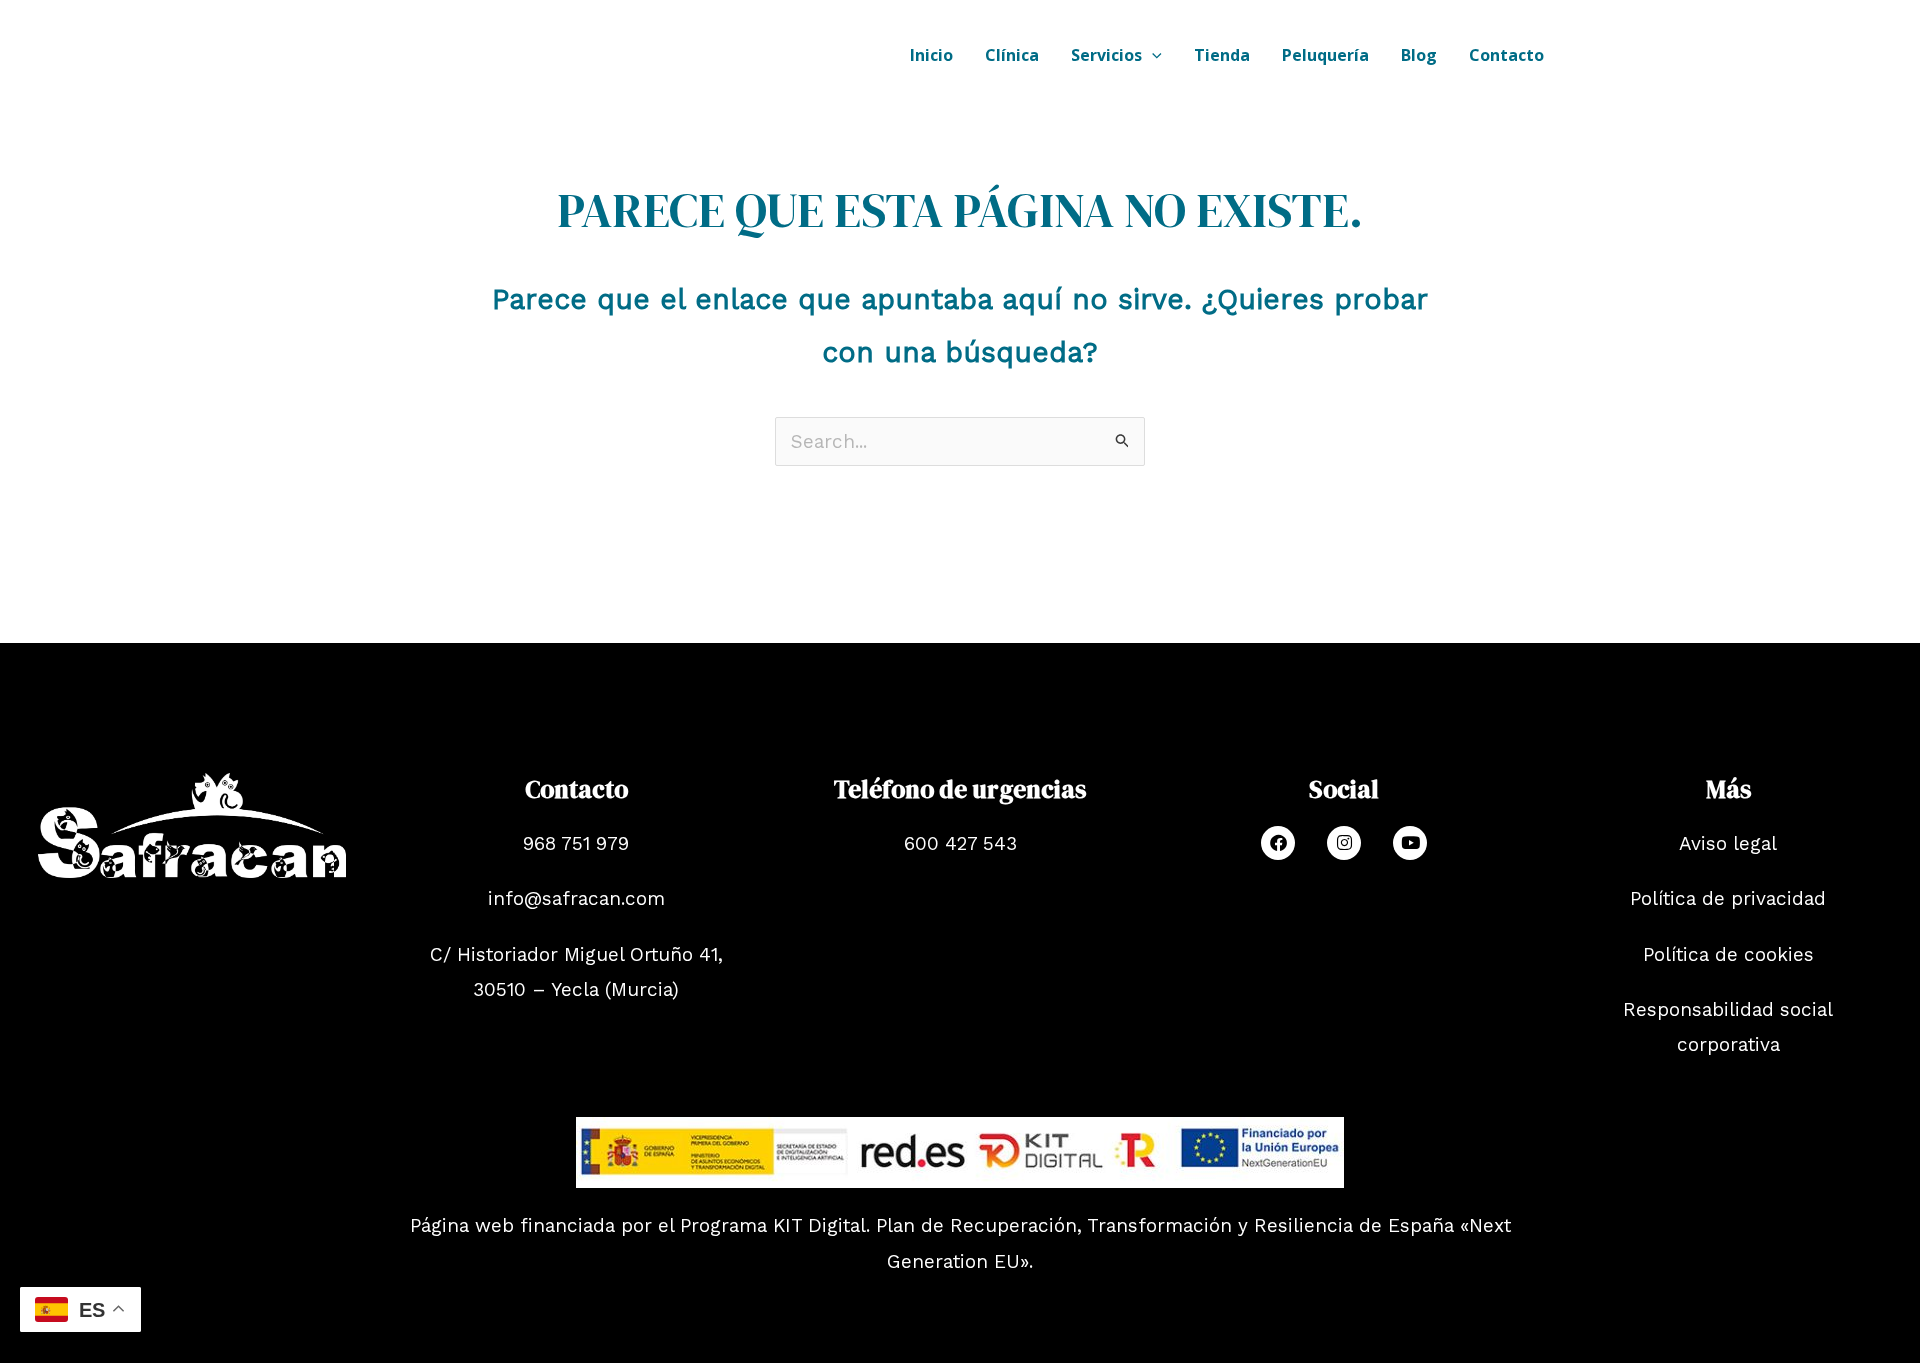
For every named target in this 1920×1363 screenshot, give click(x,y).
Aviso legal (1728, 843)
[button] (1152, 55)
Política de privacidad (1728, 898)
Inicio (931, 55)
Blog (1419, 55)
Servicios (1106, 55)
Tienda (1222, 55)
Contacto (1506, 55)
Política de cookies (1728, 954)
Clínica (1012, 55)
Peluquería (1325, 55)
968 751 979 (576, 843)
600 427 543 (960, 843)
